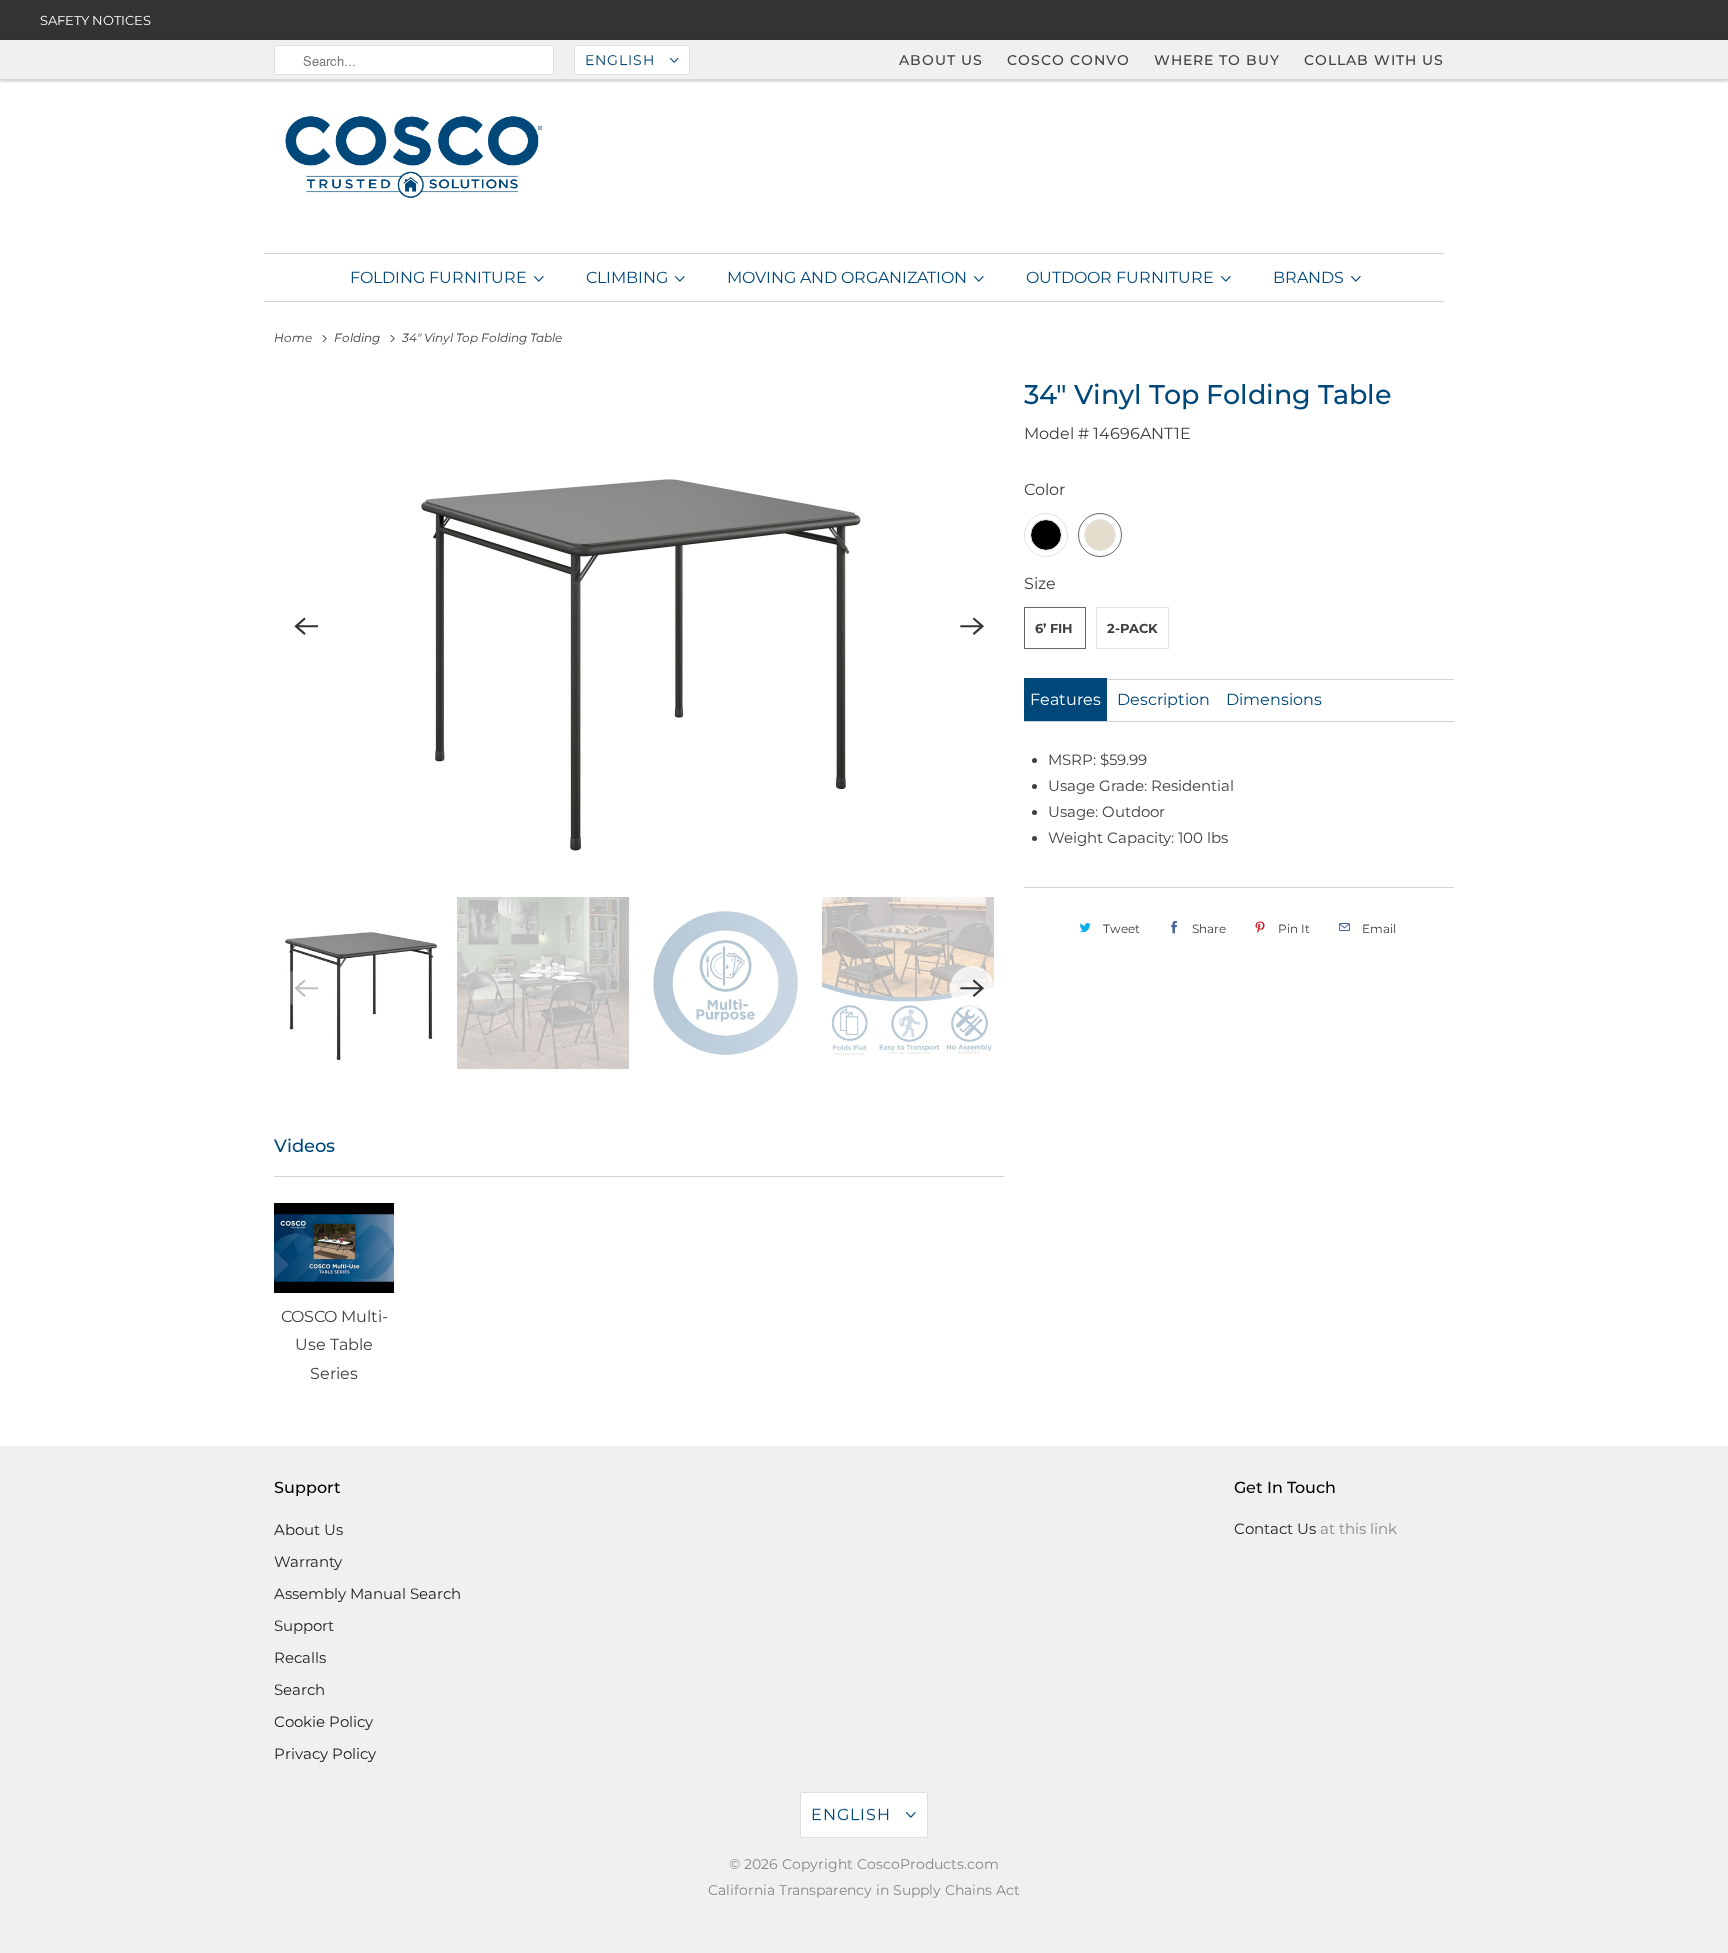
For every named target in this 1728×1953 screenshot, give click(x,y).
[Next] (972, 627)
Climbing (629, 277)
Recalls (300, 1657)
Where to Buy (1217, 60)
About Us (941, 60)
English (622, 60)
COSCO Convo (1068, 60)
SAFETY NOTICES (95, 20)
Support (304, 1625)
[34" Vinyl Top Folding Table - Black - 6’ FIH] (639, 627)
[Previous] (306, 627)
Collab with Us (1374, 60)
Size (1040, 583)
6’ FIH (1054, 628)
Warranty (308, 1561)
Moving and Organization (849, 277)
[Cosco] (414, 159)
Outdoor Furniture (1122, 277)
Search (299, 1689)
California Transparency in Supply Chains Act (864, 1890)
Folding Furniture (440, 277)
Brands (1310, 277)
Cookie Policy (323, 1721)
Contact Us (1275, 1528)
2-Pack (1132, 628)
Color (1044, 489)
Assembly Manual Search (367, 1593)
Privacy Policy (325, 1753)
